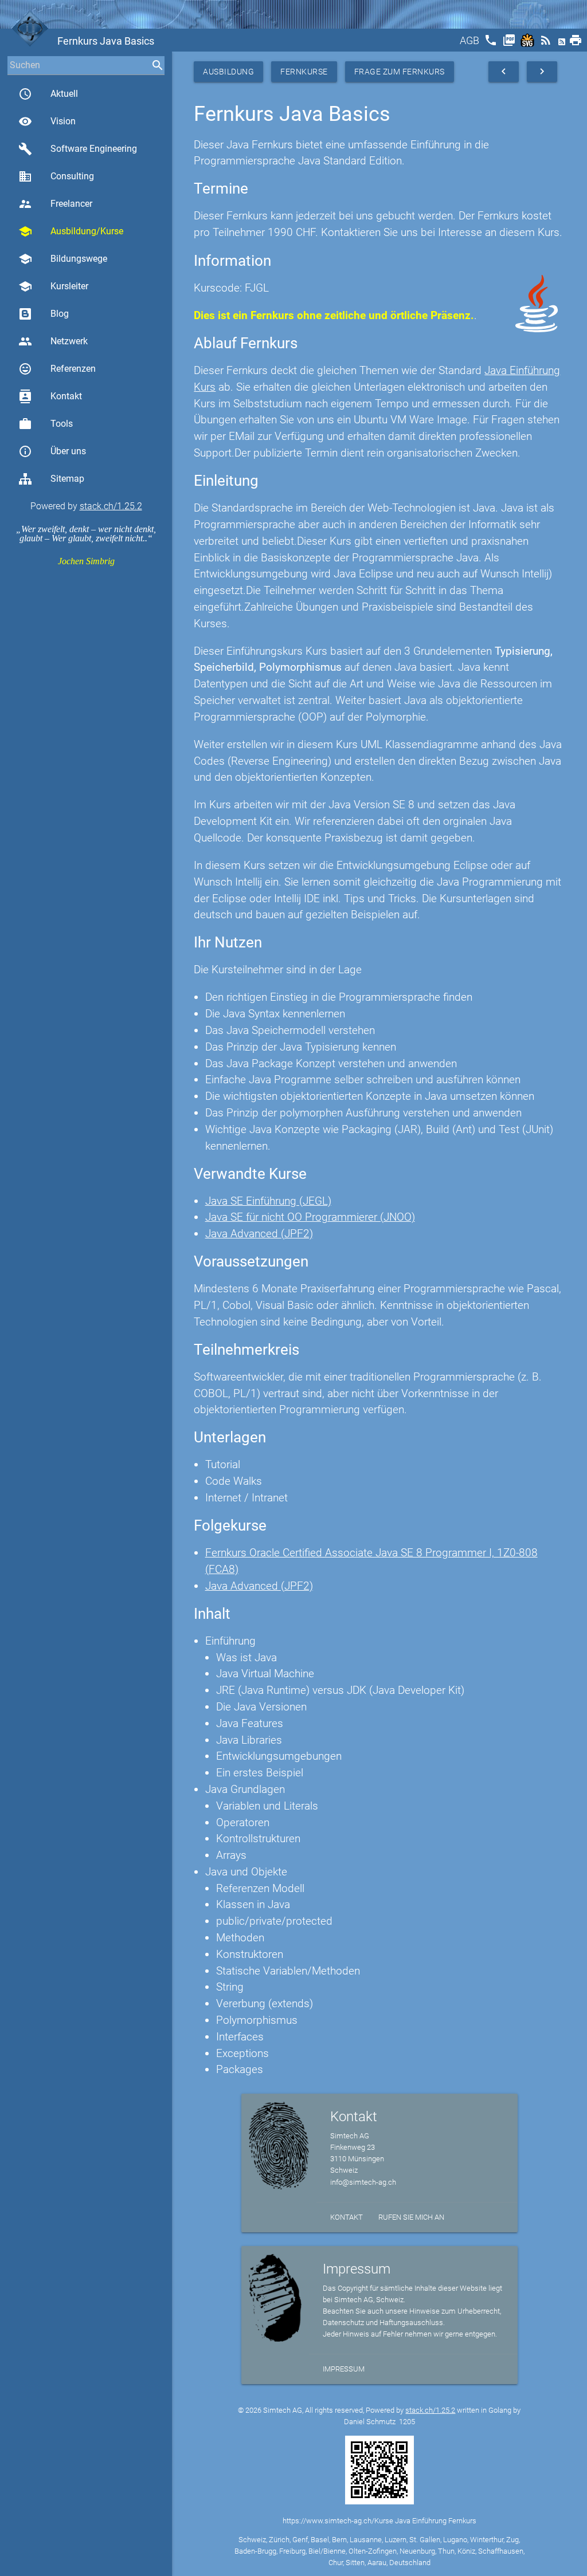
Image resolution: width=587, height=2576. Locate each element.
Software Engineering (78, 149)
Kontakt (50, 396)
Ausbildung (228, 72)
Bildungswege (63, 259)
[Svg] (529, 44)
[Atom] (563, 44)
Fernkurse (304, 72)
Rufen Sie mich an (411, 2217)
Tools (46, 424)
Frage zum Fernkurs (400, 72)
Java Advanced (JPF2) (259, 1234)
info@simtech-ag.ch (363, 2182)
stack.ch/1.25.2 (111, 506)
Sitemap (67, 479)
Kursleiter (53, 286)
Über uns (52, 451)
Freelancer (55, 204)
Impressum (344, 2369)
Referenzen (57, 369)
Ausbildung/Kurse (71, 231)
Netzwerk (53, 341)
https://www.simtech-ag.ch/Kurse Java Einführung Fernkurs (379, 2521)
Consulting (56, 176)
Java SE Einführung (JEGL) (268, 1201)
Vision (47, 121)
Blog (60, 314)
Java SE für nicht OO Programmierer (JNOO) (310, 1217)
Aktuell (48, 94)
